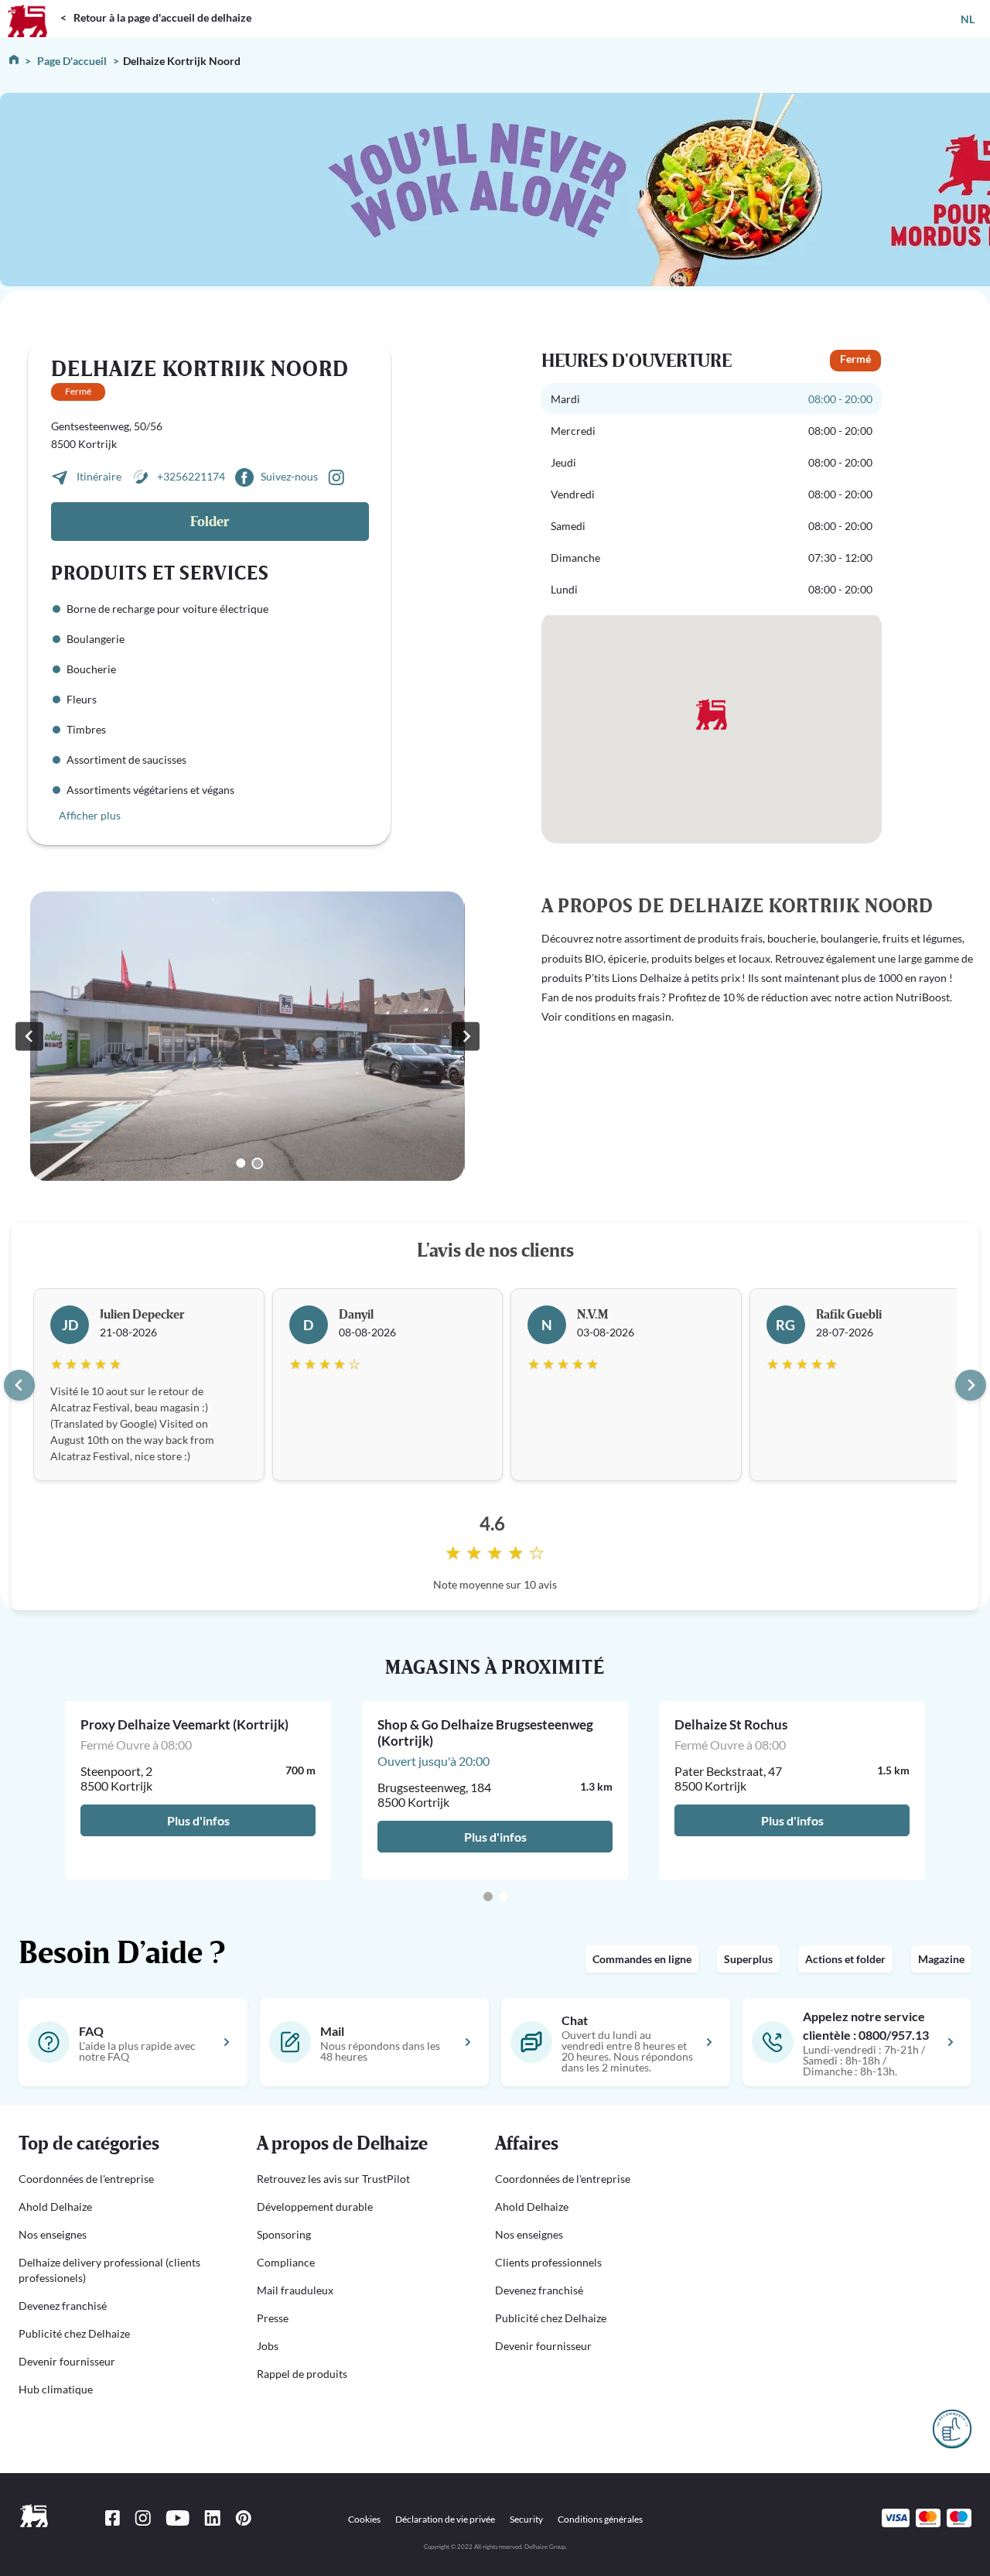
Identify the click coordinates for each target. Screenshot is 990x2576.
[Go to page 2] (504, 1897)
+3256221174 (191, 476)
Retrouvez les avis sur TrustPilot (333, 2179)
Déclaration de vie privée (445, 2519)
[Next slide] (971, 1385)
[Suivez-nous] (336, 476)
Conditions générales (600, 2519)
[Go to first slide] (466, 1036)
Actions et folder (845, 1959)
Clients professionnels (548, 2262)
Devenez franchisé (63, 2306)
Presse (273, 2318)
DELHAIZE (33, 7)
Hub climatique (56, 2389)
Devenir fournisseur (67, 2361)
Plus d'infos (198, 1820)
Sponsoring (284, 2234)
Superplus (748, 1959)
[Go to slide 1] (241, 1163)
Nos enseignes (53, 2234)
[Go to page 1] (488, 1897)
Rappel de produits (302, 2374)
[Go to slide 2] (257, 1163)
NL (968, 19)
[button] (119, 2144)
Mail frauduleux (295, 2290)
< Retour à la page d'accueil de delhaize (156, 17)
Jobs (268, 2346)
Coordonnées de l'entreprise (86, 2179)
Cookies (364, 2519)
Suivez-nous (289, 476)
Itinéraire (100, 476)
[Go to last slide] (19, 1385)
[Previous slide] (29, 1036)
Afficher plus (90, 815)
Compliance (286, 2262)
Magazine (941, 1959)
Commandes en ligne (642, 1959)
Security (526, 2519)
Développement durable (315, 2207)
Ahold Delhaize (55, 2207)
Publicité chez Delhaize (74, 2333)
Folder (210, 522)
